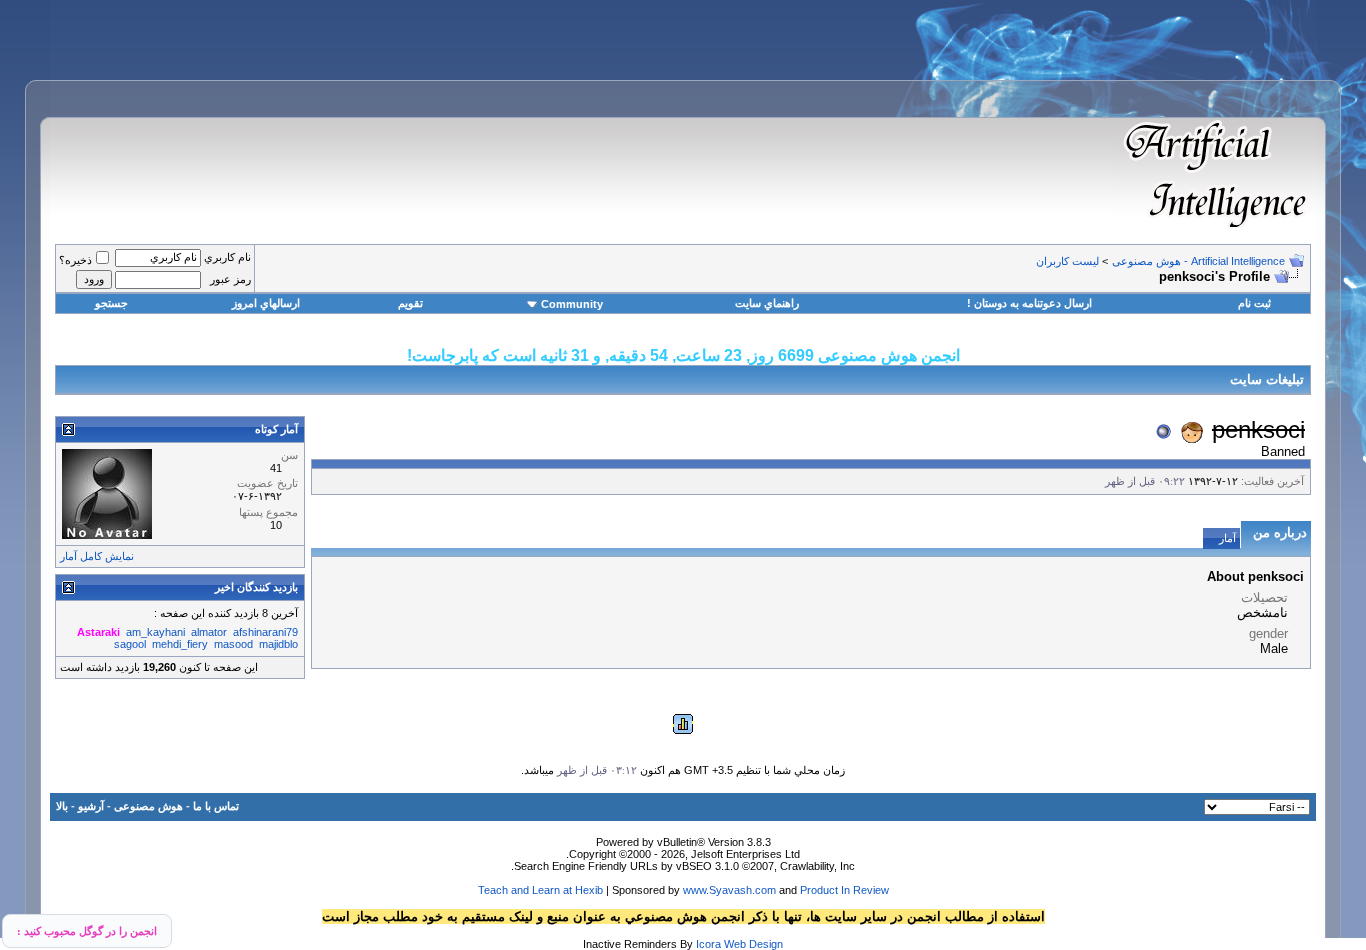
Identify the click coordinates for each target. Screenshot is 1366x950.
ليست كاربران (1067, 261)
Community (572, 304)
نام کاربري (227, 257)
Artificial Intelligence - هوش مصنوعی (1198, 261)
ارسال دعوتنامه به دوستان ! (1029, 303)
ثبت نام (1254, 303)
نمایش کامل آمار (97, 556)
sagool (130, 644)
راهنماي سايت (767, 303)
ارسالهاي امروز (266, 303)
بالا (62, 806)
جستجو (111, 303)
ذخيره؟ (75, 260)
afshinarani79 (265, 632)
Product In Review (844, 890)
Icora (708, 944)
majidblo (278, 644)
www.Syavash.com (729, 890)
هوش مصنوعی (148, 806)
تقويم (410, 303)
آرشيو (91, 806)
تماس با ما (216, 806)
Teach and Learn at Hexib (540, 890)
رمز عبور (230, 279)
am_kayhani (155, 632)
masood (233, 644)
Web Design (753, 944)
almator (209, 632)
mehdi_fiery (180, 644)
